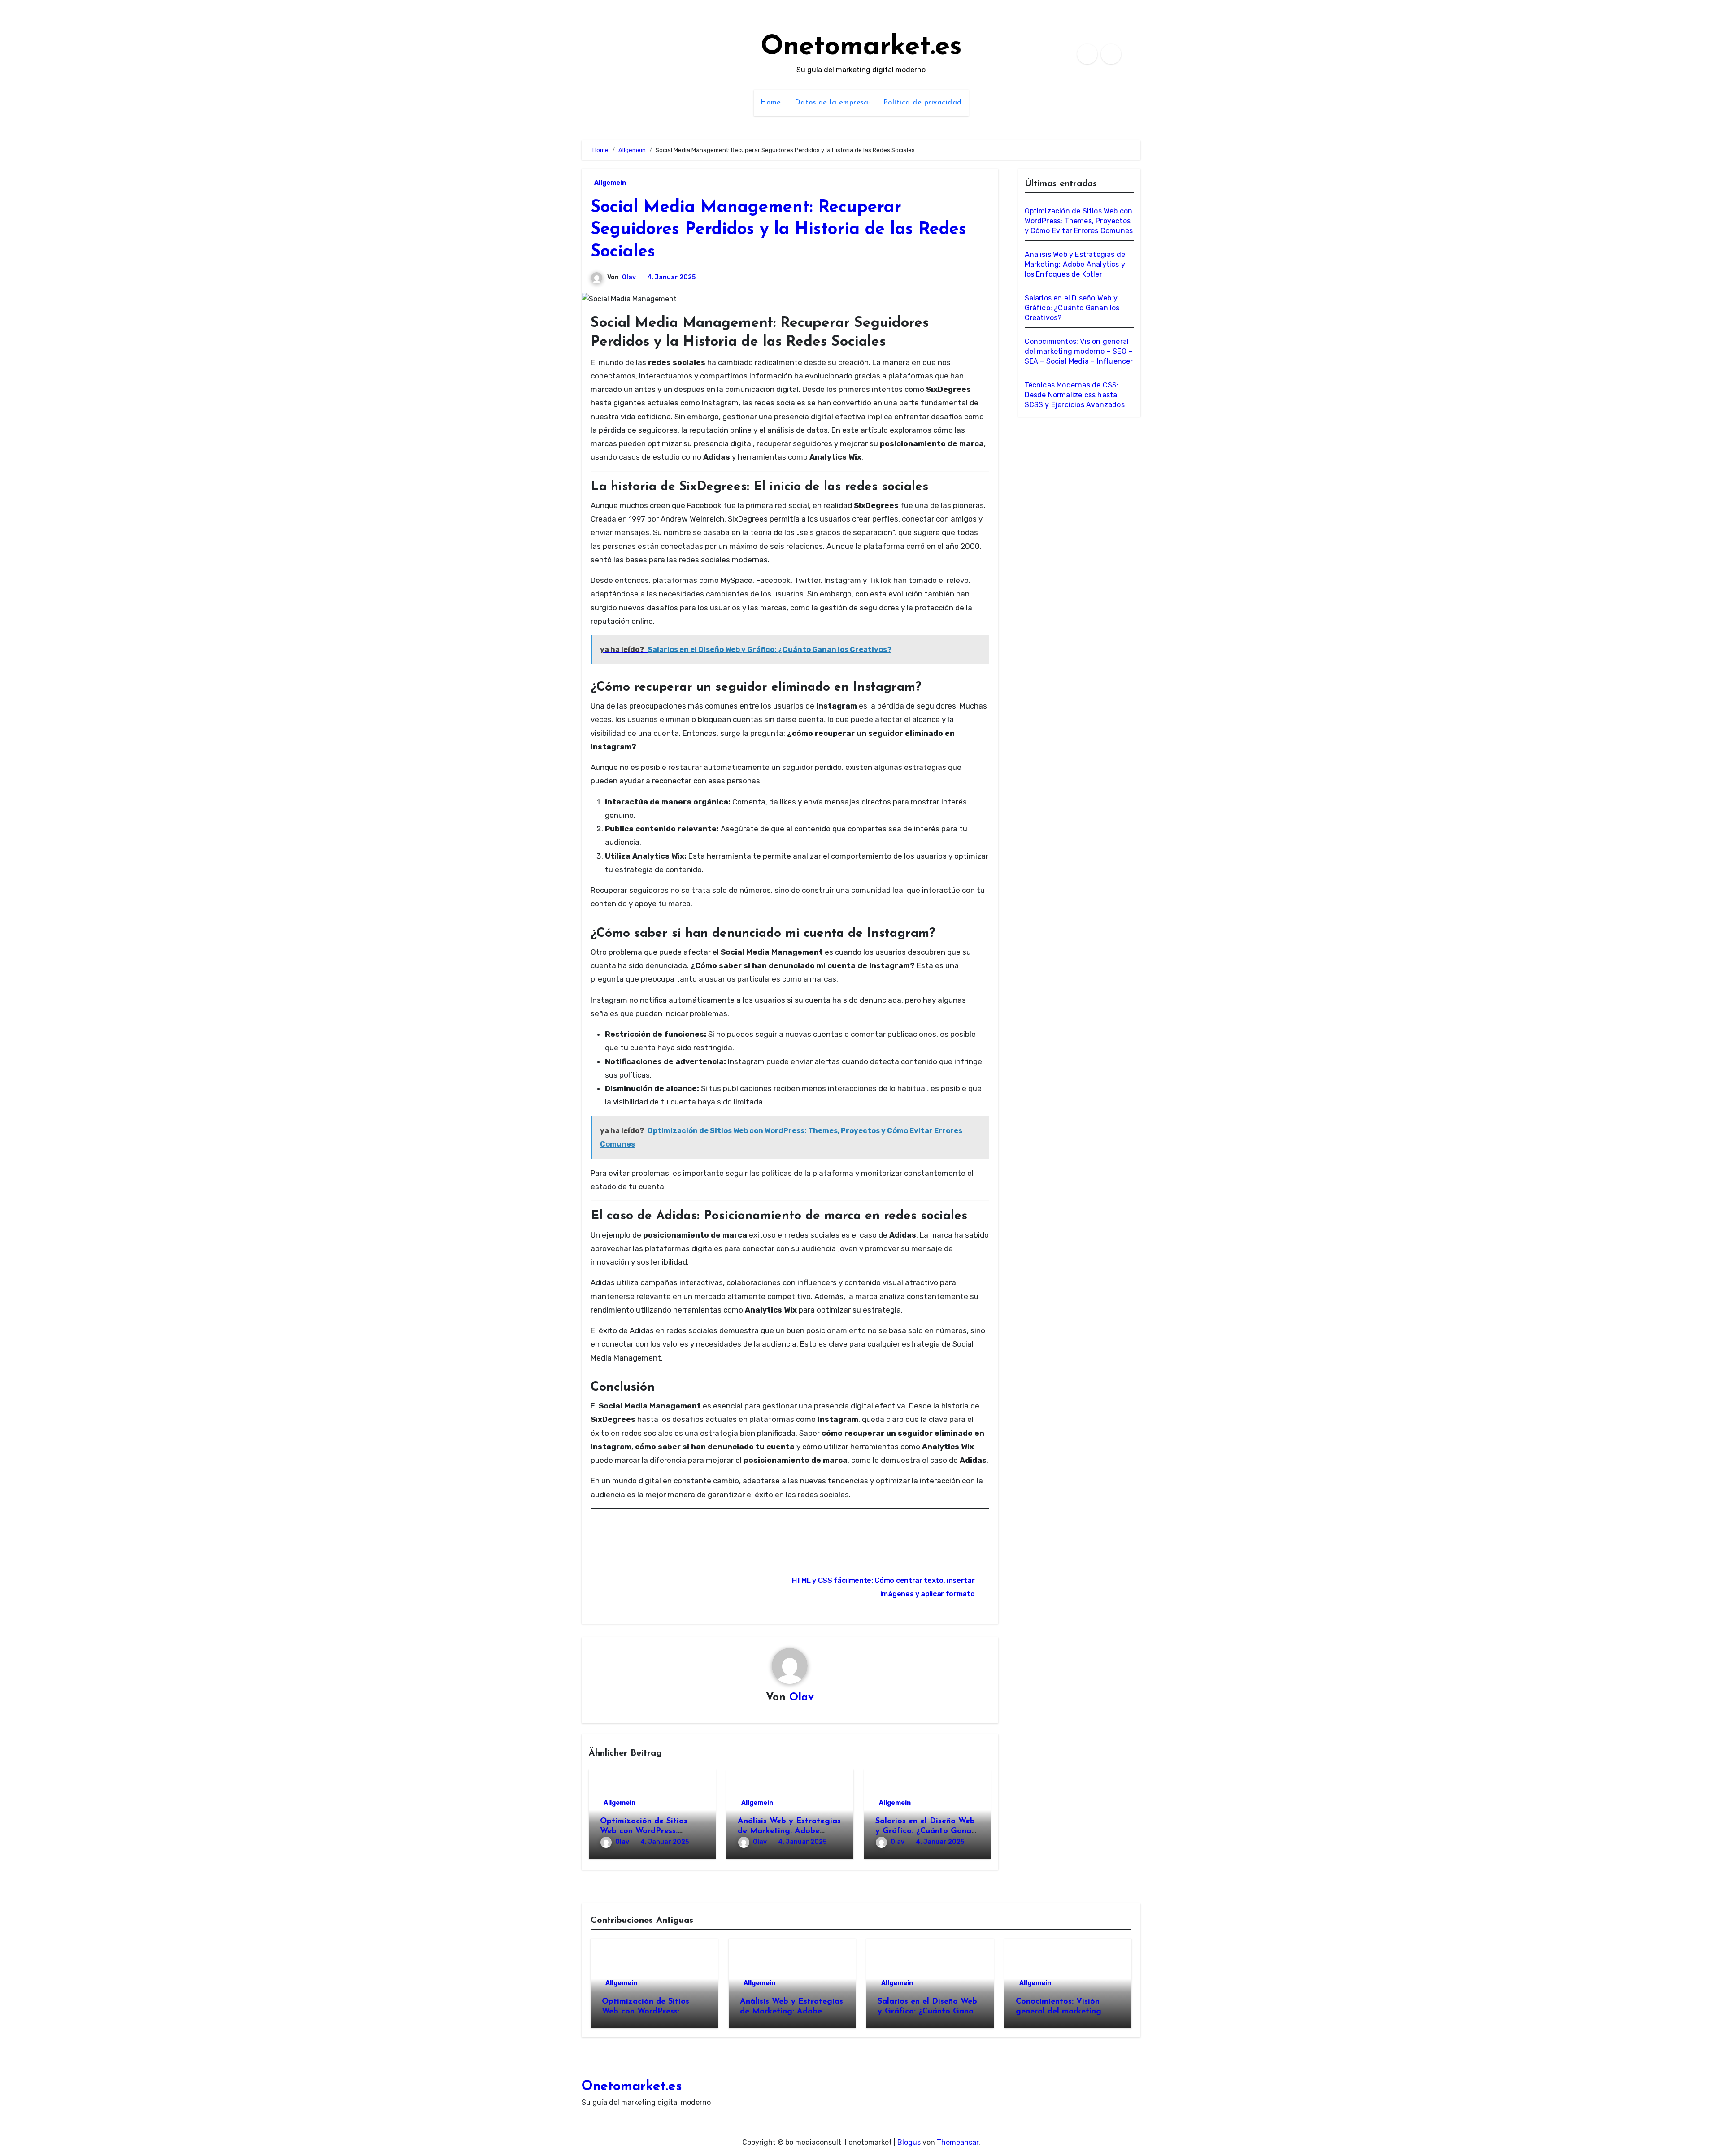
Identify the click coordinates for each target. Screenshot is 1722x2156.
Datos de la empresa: (832, 103)
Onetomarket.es (861, 48)
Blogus (909, 2142)
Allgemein (610, 183)
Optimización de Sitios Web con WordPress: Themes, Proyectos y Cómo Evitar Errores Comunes (1079, 221)
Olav (629, 277)
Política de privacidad (923, 103)
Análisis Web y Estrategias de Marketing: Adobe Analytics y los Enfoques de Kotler (1075, 264)
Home (771, 103)
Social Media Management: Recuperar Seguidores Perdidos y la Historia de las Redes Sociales (778, 230)
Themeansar (958, 2142)
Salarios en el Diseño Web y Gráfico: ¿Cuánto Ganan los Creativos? (926, 1831)
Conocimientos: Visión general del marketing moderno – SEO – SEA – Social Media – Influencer (1079, 351)
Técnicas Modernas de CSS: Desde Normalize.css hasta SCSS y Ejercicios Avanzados (1075, 395)
